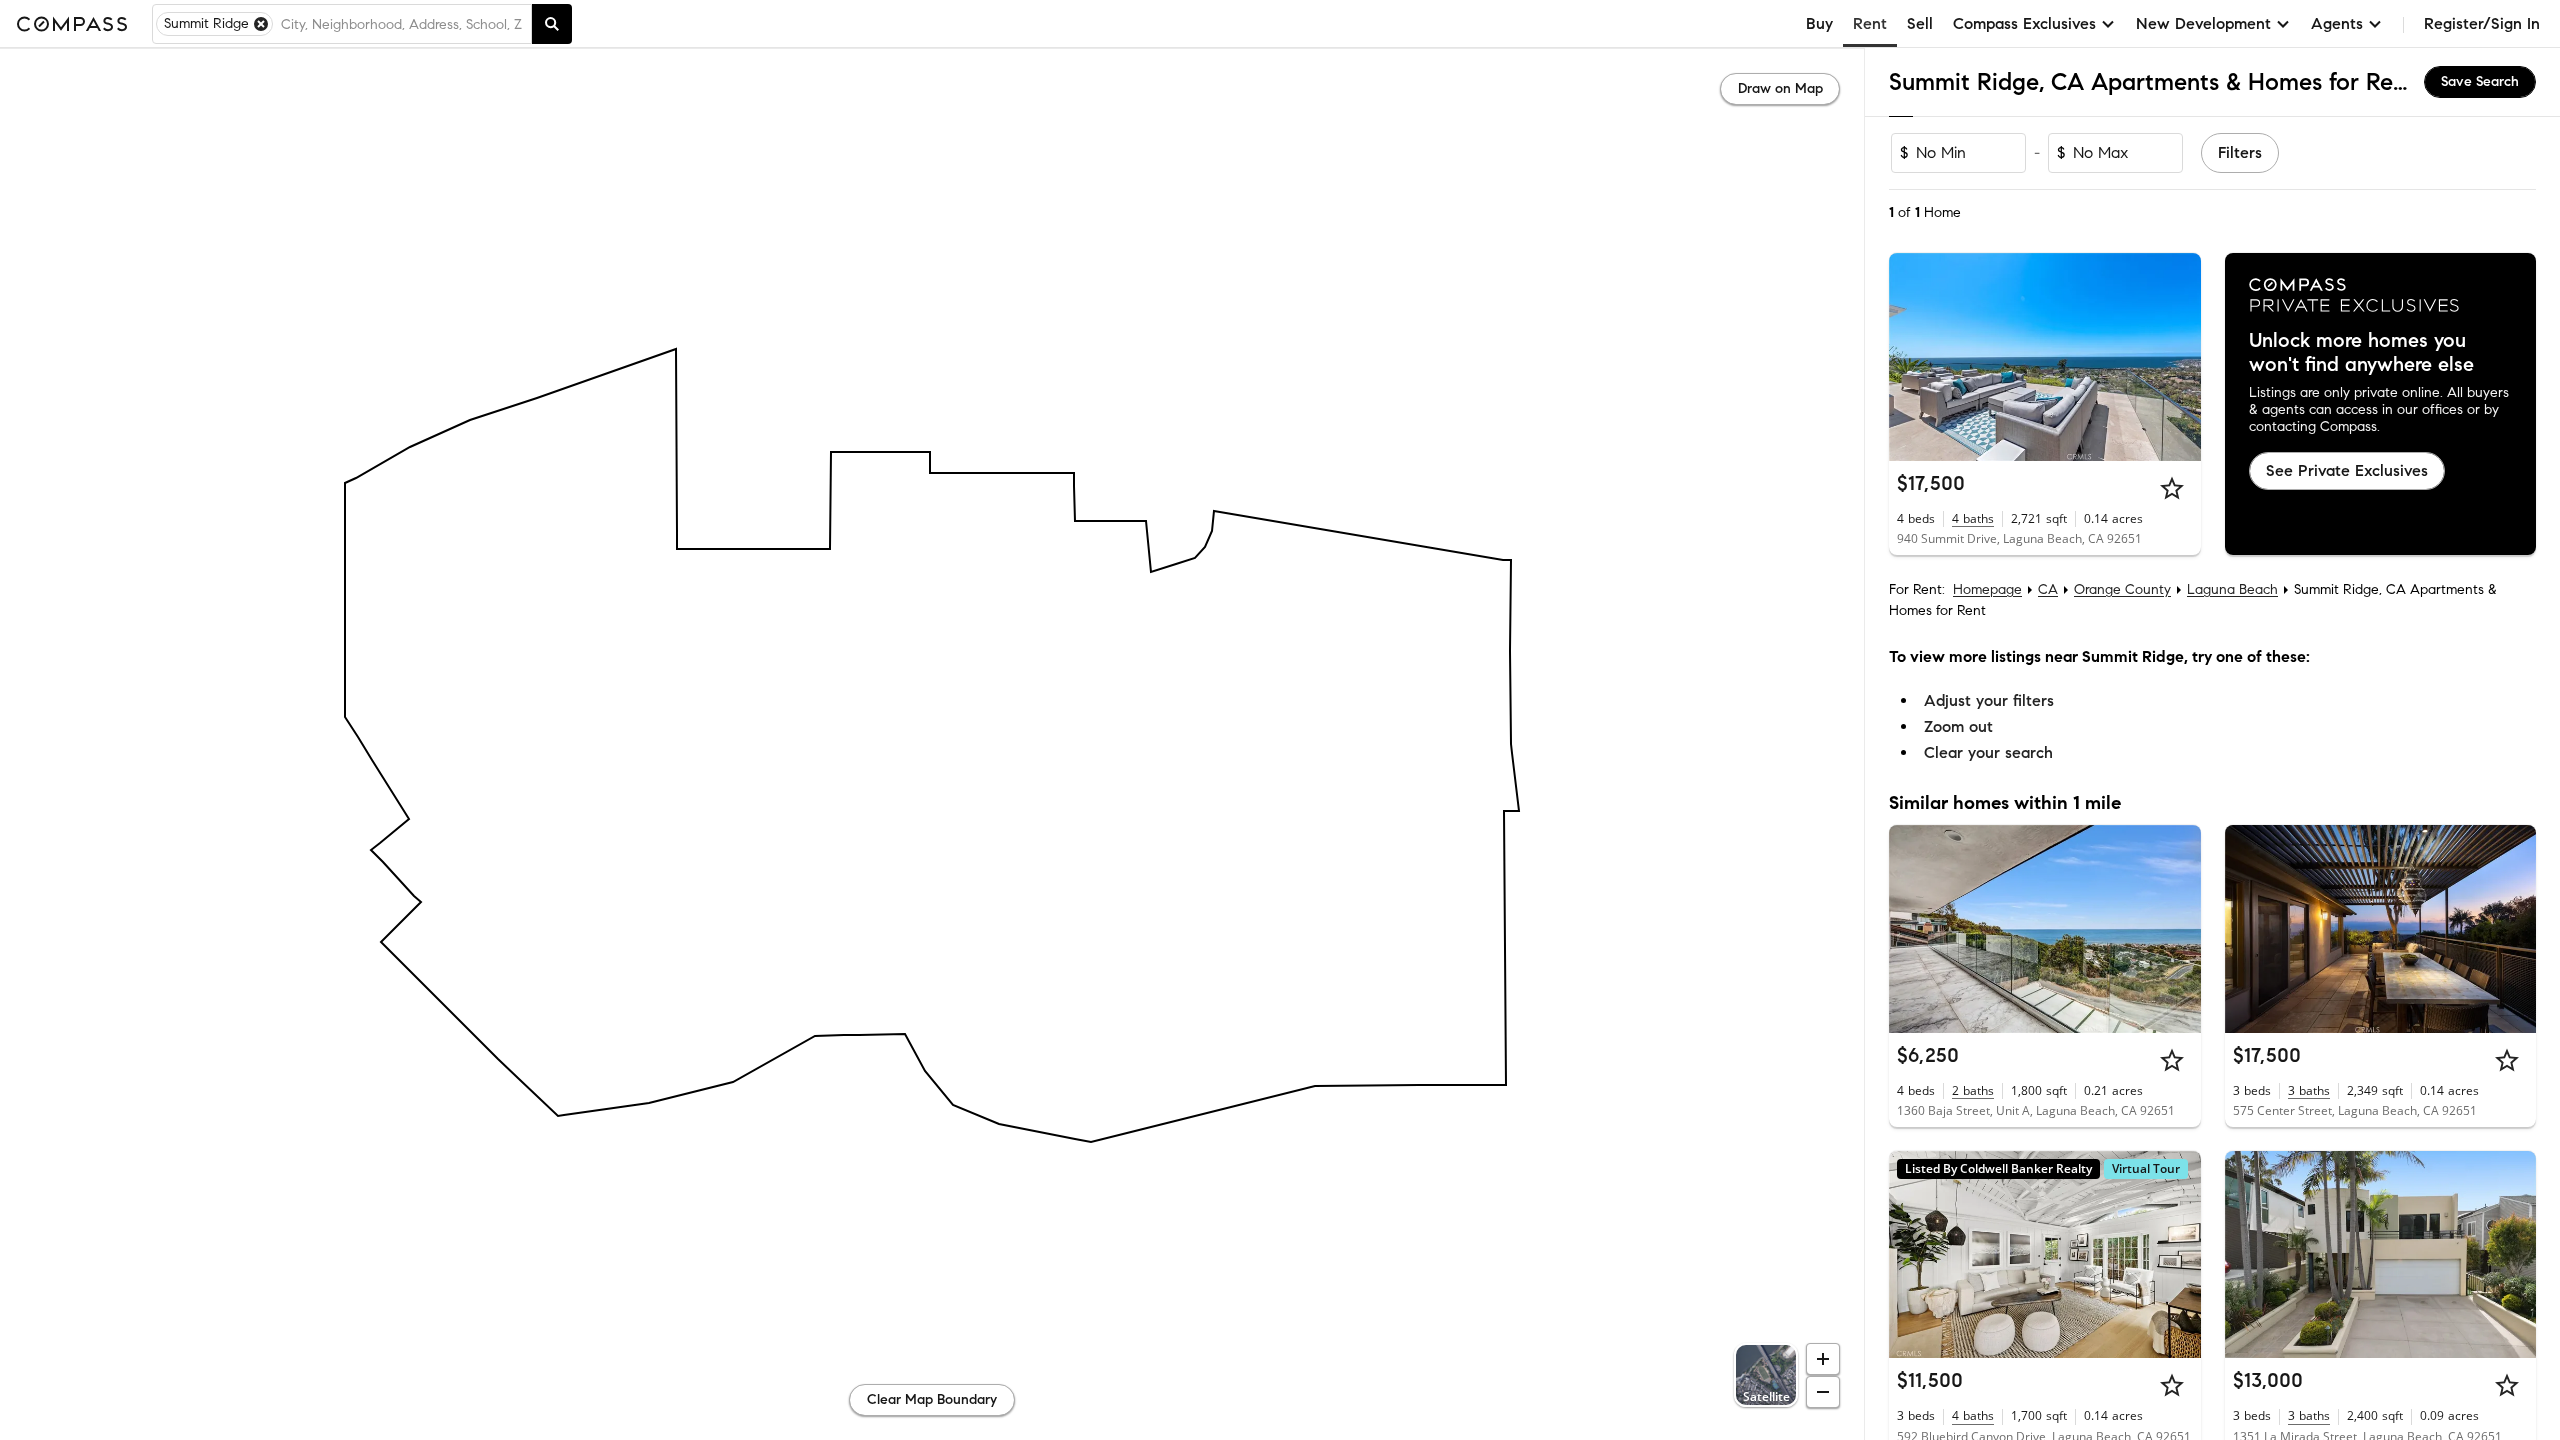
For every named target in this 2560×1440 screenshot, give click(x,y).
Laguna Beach (2232, 589)
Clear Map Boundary (932, 1399)
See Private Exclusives (2347, 470)
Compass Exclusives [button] (2024, 23)
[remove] (261, 24)
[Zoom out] (1823, 1392)
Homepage (1987, 589)
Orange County (2122, 589)
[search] (552, 24)
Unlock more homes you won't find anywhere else (2361, 353)
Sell (1920, 23)
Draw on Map (1780, 88)
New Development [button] (2203, 23)
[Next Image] (2177, 357)
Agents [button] (2337, 23)
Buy (1819, 23)
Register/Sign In (2482, 23)
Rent (1870, 23)
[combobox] (402, 24)
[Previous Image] (1913, 357)
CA (2048, 589)
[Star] (2172, 488)
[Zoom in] (1823, 1359)
